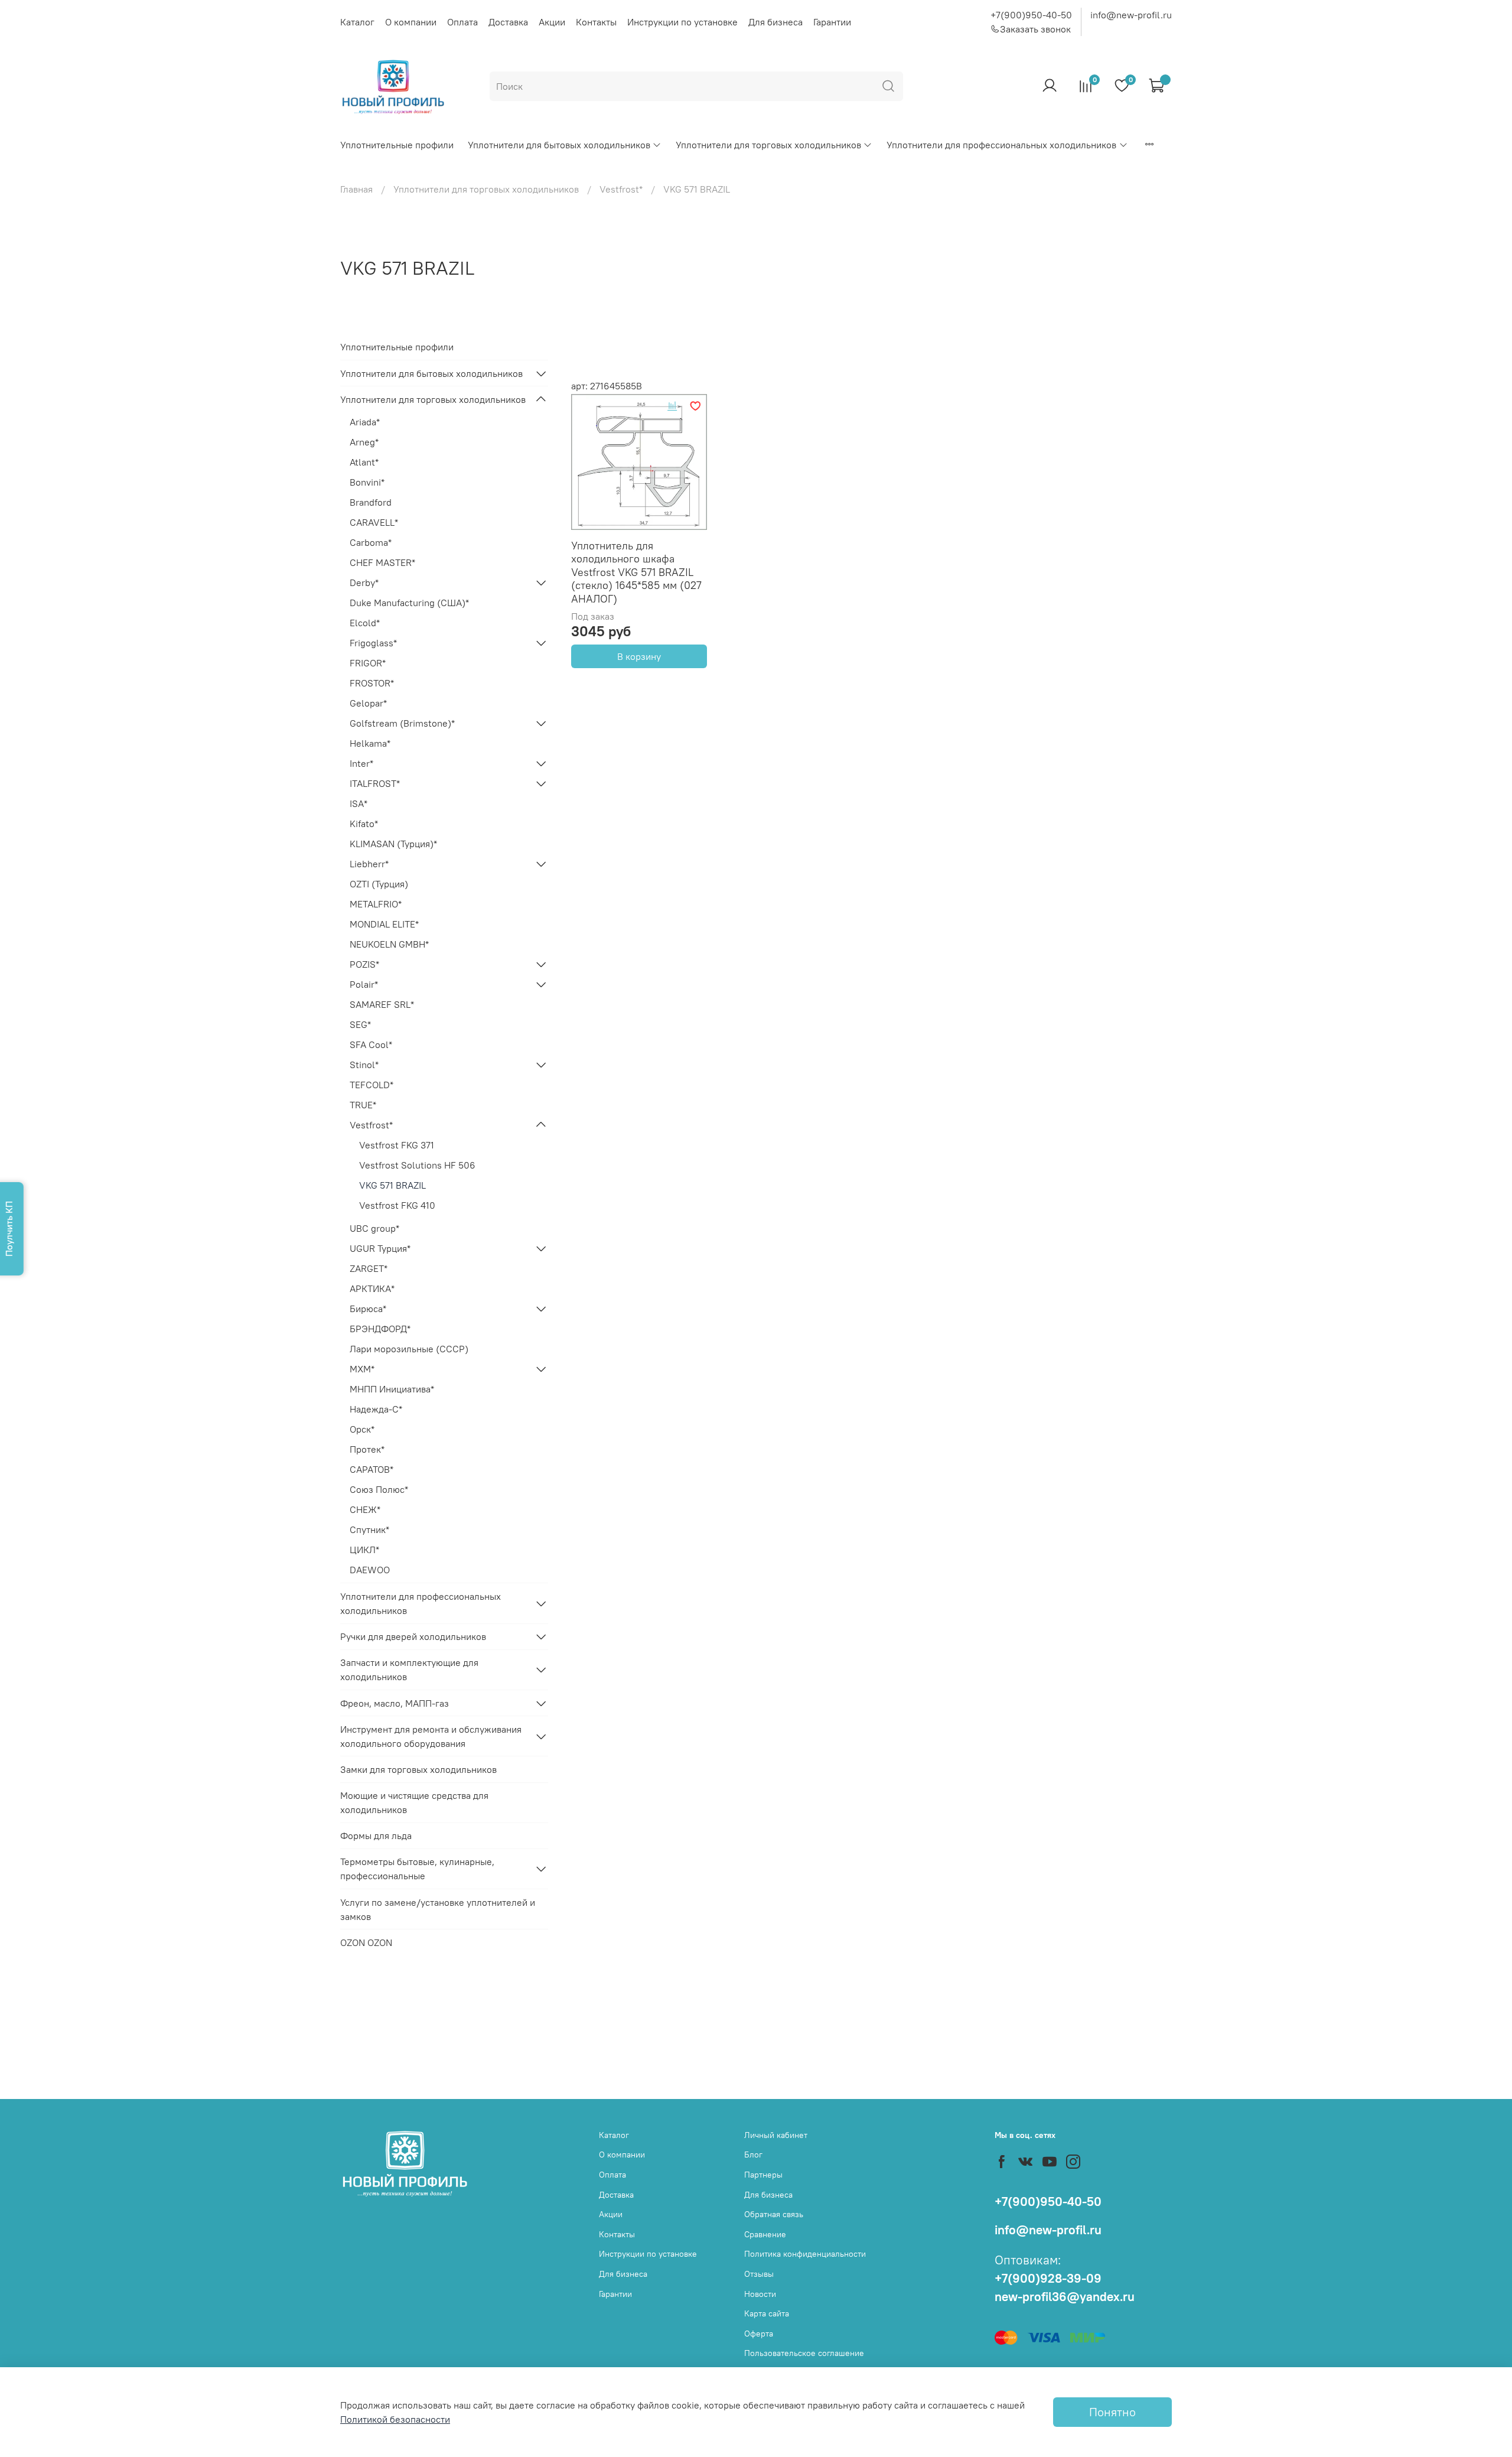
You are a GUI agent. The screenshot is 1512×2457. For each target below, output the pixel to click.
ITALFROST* (375, 783)
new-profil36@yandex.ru (1065, 2297)
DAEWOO (370, 1570)
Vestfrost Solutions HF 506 (417, 1165)
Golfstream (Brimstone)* (402, 723)
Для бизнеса (775, 22)
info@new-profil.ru (1131, 15)
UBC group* (374, 1228)
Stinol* (364, 1065)
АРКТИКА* (372, 1288)
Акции (552, 22)
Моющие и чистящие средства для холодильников (414, 1802)
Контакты (596, 22)
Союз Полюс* (379, 1489)
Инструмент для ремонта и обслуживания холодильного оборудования (431, 1736)
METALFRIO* (376, 904)
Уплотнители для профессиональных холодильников (1001, 145)
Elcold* (365, 623)
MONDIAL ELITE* (384, 924)
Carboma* (371, 542)
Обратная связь (774, 2214)
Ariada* (365, 422)
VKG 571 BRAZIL (392, 1185)
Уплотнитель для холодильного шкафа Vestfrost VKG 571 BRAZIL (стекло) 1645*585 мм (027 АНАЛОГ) (636, 572)
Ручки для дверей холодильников (413, 1636)
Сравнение (765, 2234)
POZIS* (364, 964)
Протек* (367, 1449)
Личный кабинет (776, 2135)
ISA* (359, 803)
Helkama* (370, 743)
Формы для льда (376, 1836)
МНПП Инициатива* (392, 1389)
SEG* (360, 1024)
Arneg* (364, 442)
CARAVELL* (374, 522)
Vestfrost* (621, 189)
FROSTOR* (372, 683)
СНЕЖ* (365, 1509)
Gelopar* (368, 703)
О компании (411, 22)
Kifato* (364, 824)
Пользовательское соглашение (804, 2353)
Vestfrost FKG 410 (397, 1205)
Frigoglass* (373, 643)
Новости (760, 2294)
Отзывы (759, 2274)
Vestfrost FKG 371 (397, 1145)
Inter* (361, 763)
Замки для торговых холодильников (418, 1769)
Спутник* (369, 1529)
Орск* (362, 1429)
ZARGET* (369, 1268)
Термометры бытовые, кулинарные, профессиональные (417, 1869)
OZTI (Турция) (379, 884)
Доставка (508, 22)
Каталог (357, 22)
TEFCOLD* (372, 1085)
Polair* (364, 984)
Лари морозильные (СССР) (409, 1349)
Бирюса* (368, 1309)
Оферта (759, 2334)
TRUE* (363, 1105)
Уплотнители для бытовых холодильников (559, 145)
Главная (356, 189)
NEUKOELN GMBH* (389, 944)
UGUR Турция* (380, 1248)
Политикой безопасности (395, 2419)
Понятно (1112, 2412)
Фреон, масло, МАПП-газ (395, 1703)
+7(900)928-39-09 (1048, 2278)
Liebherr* (369, 864)
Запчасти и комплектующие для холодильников (409, 1670)
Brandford (371, 502)
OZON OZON (366, 1942)
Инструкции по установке (682, 22)
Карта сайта (767, 2313)
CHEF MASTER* (382, 562)
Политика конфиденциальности (805, 2254)
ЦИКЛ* (364, 1550)
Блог (753, 2155)
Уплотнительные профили (397, 145)
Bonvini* (367, 482)
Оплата (462, 22)
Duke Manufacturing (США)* (409, 603)
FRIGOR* (368, 663)
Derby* (364, 582)
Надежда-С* (376, 1409)
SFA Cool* (371, 1044)
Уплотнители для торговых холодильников (768, 145)
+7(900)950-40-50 (1031, 15)
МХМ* (362, 1369)
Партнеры (763, 2175)
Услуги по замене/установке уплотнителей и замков (438, 1909)
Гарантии (832, 22)
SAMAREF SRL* (382, 1004)
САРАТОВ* (372, 1469)
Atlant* (364, 462)
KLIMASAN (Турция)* (393, 844)
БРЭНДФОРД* (380, 1329)
